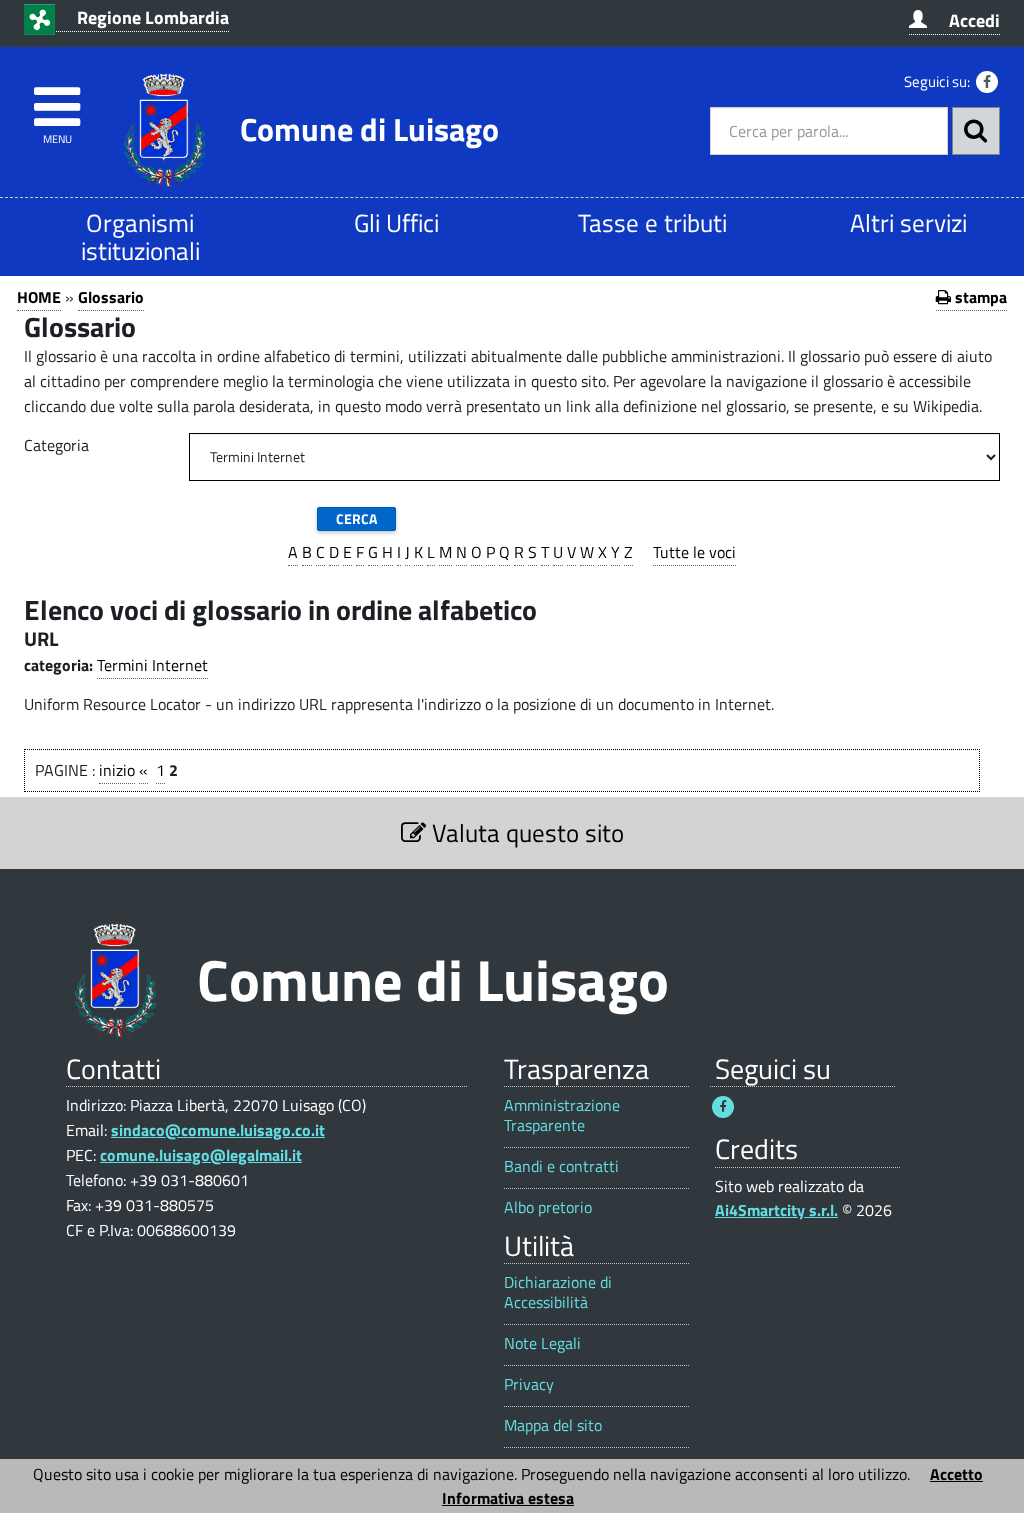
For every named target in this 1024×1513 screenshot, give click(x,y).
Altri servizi (908, 222)
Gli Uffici (396, 222)
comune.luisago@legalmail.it (201, 1155)
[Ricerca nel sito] (976, 131)
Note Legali (542, 1343)
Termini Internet (152, 665)
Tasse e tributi (652, 222)
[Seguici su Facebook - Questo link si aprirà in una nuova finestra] (987, 82)
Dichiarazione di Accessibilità (558, 1292)
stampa (979, 297)
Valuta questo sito (525, 832)
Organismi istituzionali (140, 236)
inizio (117, 770)
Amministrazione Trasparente (562, 1115)
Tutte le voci (694, 552)
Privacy (529, 1384)
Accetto (956, 1474)
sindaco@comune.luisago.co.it (218, 1130)
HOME (39, 297)
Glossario (111, 297)
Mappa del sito (553, 1425)
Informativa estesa (508, 1498)
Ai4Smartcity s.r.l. (776, 1210)
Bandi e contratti (561, 1166)
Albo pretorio (548, 1207)
